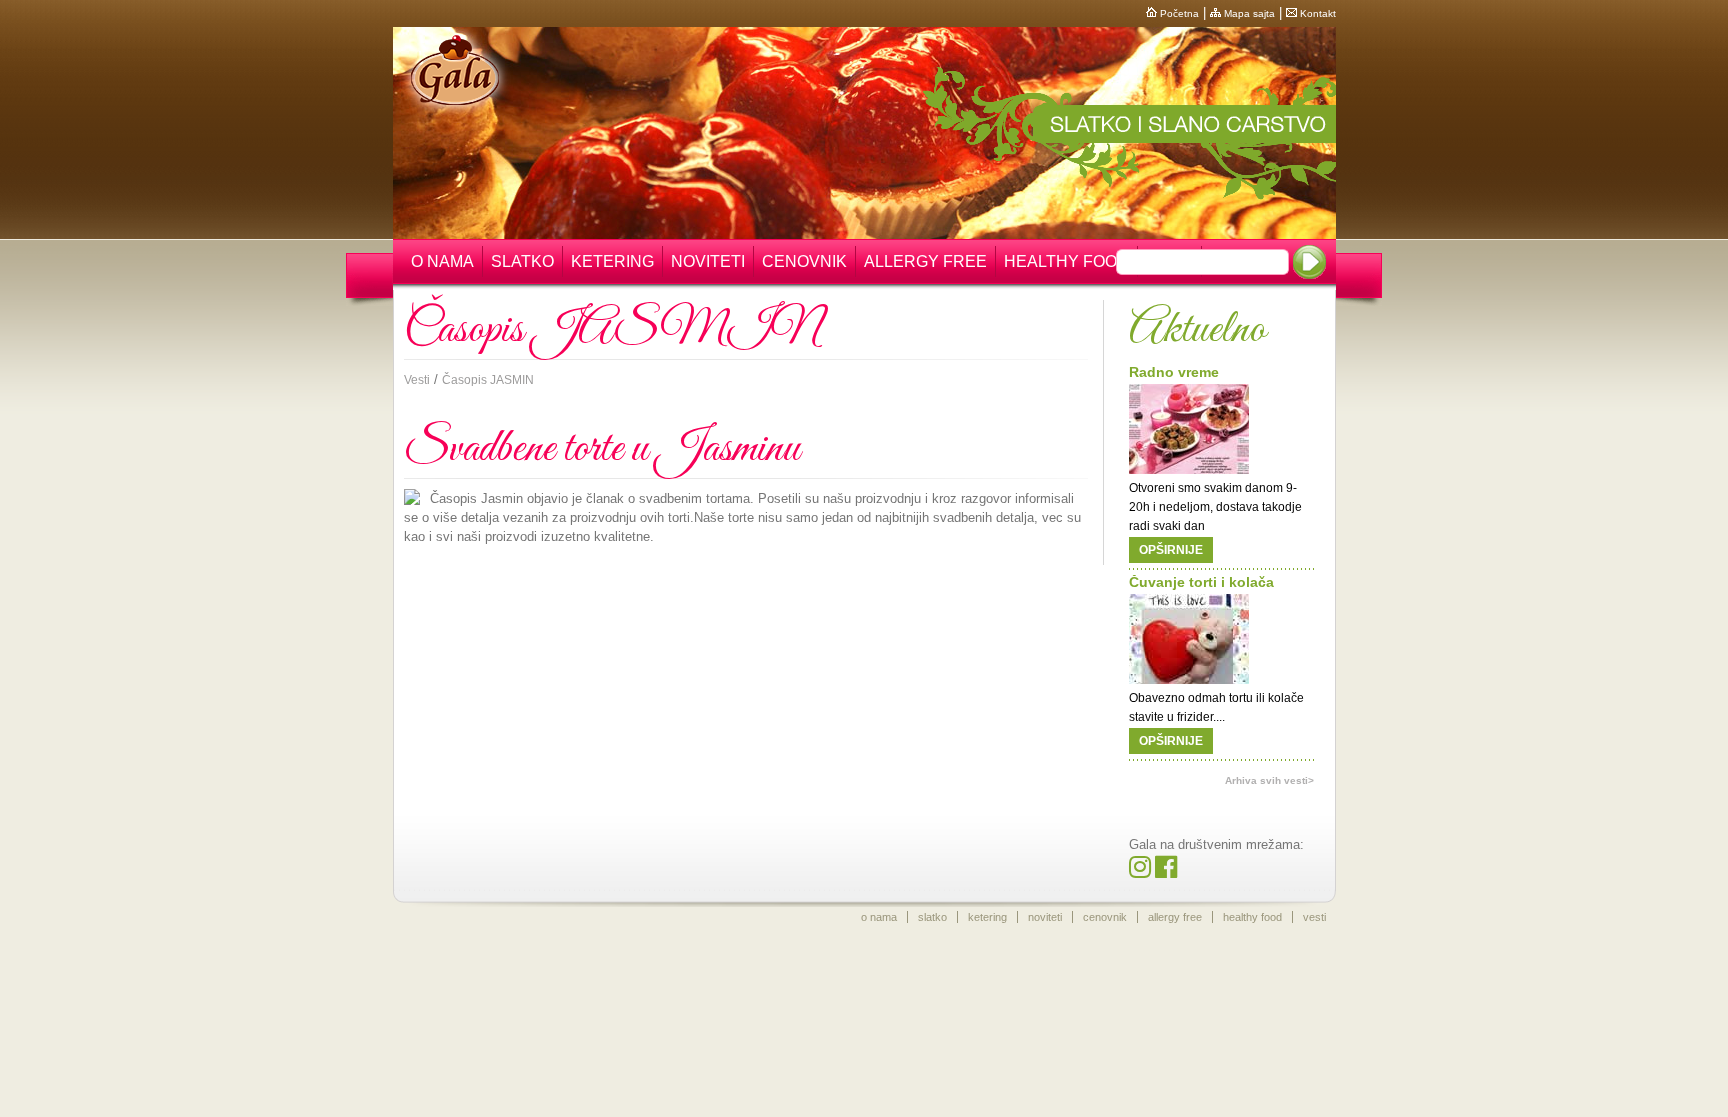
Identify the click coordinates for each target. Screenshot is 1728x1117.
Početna (1178, 13)
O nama (442, 261)
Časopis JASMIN (488, 380)
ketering (987, 917)
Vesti (417, 380)
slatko (932, 917)
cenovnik (1105, 917)
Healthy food (1066, 261)
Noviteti (708, 261)
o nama (879, 917)
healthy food (1252, 917)
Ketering (612, 261)
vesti (1314, 917)
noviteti (1045, 917)
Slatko (522, 261)
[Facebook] (1166, 871)
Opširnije (1171, 550)
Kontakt (1316, 13)
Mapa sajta (1248, 13)
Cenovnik (804, 261)
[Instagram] (1140, 871)
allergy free (1175, 917)
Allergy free (925, 261)
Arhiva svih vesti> (1269, 780)
